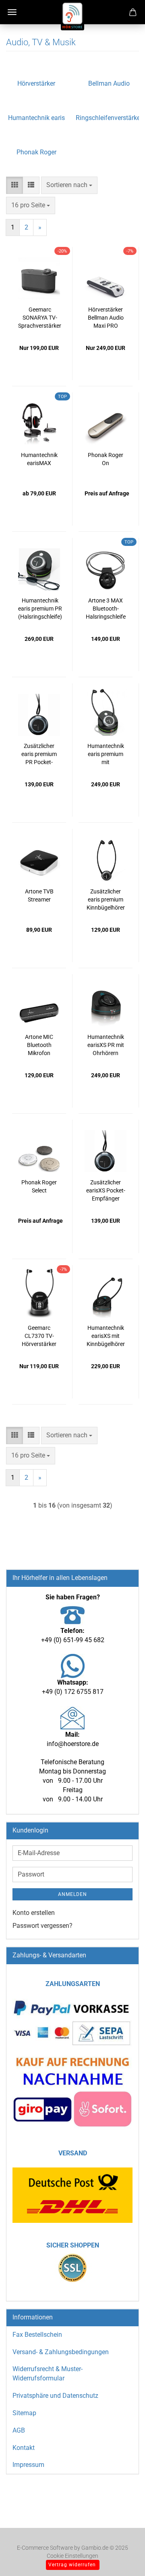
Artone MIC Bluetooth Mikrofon (39, 1045)
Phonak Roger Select (39, 1186)
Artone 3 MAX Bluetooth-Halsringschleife (106, 609)
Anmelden (72, 1894)
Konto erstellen (34, 1913)
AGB (19, 2430)
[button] (14, 185)
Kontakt (24, 2448)
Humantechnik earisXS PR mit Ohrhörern (106, 1045)
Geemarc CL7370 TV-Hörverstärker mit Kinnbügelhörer (39, 1336)
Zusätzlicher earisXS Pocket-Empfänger (106, 1190)
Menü (12, 12)
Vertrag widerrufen (72, 2565)
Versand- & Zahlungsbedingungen (61, 2352)
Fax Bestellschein (37, 2335)
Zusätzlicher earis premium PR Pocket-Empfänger (39, 754)
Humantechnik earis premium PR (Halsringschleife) (40, 609)
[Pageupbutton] (123, 2558)
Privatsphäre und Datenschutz (55, 2396)
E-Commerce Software (45, 2548)
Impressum (28, 2465)
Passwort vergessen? (42, 1926)
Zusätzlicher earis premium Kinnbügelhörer (106, 899)
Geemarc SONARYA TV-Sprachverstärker (40, 318)
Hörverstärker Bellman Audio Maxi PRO (106, 318)
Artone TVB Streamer (39, 895)
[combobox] (69, 185)
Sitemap (24, 2413)
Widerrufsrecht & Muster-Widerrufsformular (48, 2374)
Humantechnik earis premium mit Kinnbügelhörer (106, 754)
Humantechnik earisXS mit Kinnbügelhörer (106, 1336)
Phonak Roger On (106, 459)
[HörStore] (72, 16)
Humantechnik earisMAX (39, 459)
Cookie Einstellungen (72, 2556)
